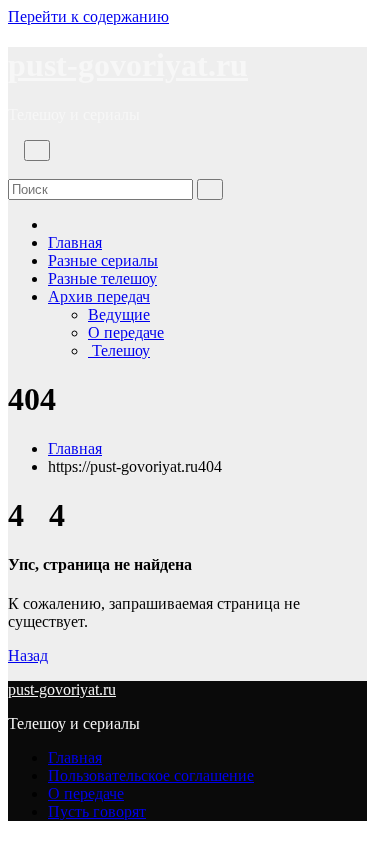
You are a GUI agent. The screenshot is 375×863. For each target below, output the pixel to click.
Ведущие (119, 314)
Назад (28, 655)
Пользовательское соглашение (151, 775)
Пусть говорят (97, 811)
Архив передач (99, 296)
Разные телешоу (102, 278)
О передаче (126, 332)
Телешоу (119, 350)
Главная (75, 242)
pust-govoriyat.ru (128, 65)
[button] (14, 169)
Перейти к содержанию (88, 16)
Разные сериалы (103, 260)
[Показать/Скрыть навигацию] (37, 150)
